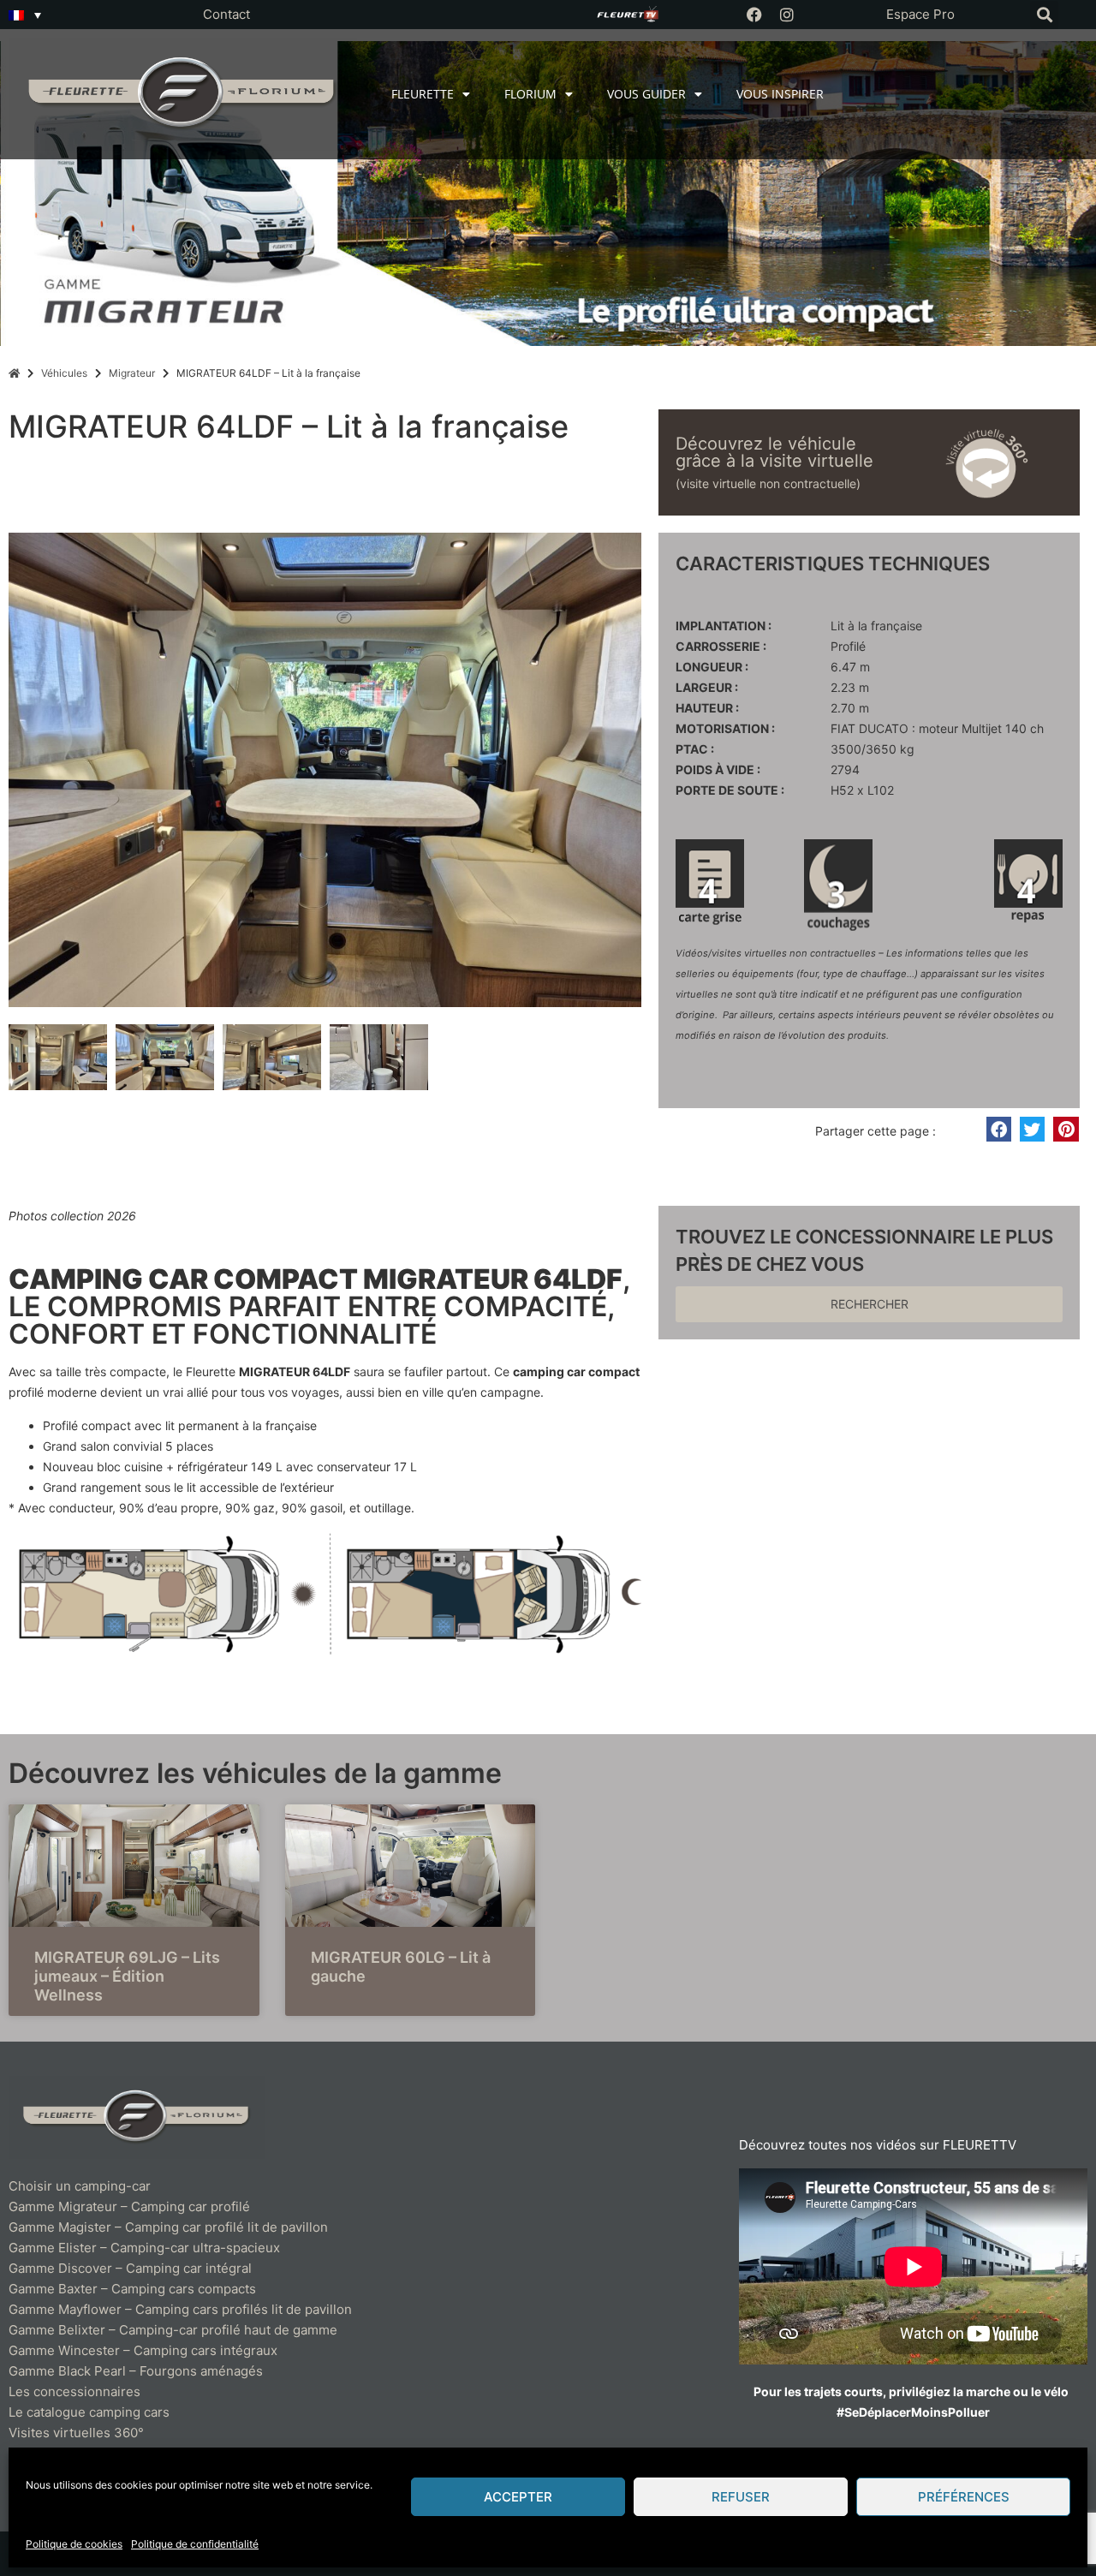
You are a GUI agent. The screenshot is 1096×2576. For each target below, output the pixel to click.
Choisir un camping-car (80, 2186)
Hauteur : (707, 708)
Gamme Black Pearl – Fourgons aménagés (136, 2371)
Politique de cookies (74, 2544)
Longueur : (712, 667)
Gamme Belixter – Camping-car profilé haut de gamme (173, 2330)
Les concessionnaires (74, 2391)
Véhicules (64, 373)
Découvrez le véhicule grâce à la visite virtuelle (774, 452)
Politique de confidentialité (195, 2544)
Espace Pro (920, 14)
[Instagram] (787, 15)
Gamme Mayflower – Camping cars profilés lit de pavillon (180, 2309)
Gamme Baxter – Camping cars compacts (132, 2289)
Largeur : (707, 688)
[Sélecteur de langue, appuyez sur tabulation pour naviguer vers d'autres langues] (25, 15)
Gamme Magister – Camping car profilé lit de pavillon (168, 2227)
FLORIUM (530, 94)
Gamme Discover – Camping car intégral (130, 2268)
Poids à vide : (718, 770)
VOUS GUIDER (646, 94)
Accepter (518, 2497)
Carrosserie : (721, 647)
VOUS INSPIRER (780, 94)
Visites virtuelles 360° (76, 2433)
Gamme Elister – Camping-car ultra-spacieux (144, 2248)
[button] (1044, 15)
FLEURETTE (423, 94)
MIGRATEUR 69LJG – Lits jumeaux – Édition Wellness (127, 1976)
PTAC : (695, 749)
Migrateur (132, 373)
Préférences (964, 2497)
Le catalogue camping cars (89, 2412)
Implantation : (724, 626)
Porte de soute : (730, 790)
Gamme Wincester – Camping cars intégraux (143, 2350)
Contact (226, 14)
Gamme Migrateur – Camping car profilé (129, 2206)
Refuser (741, 2497)
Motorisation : (725, 729)
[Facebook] (754, 15)
